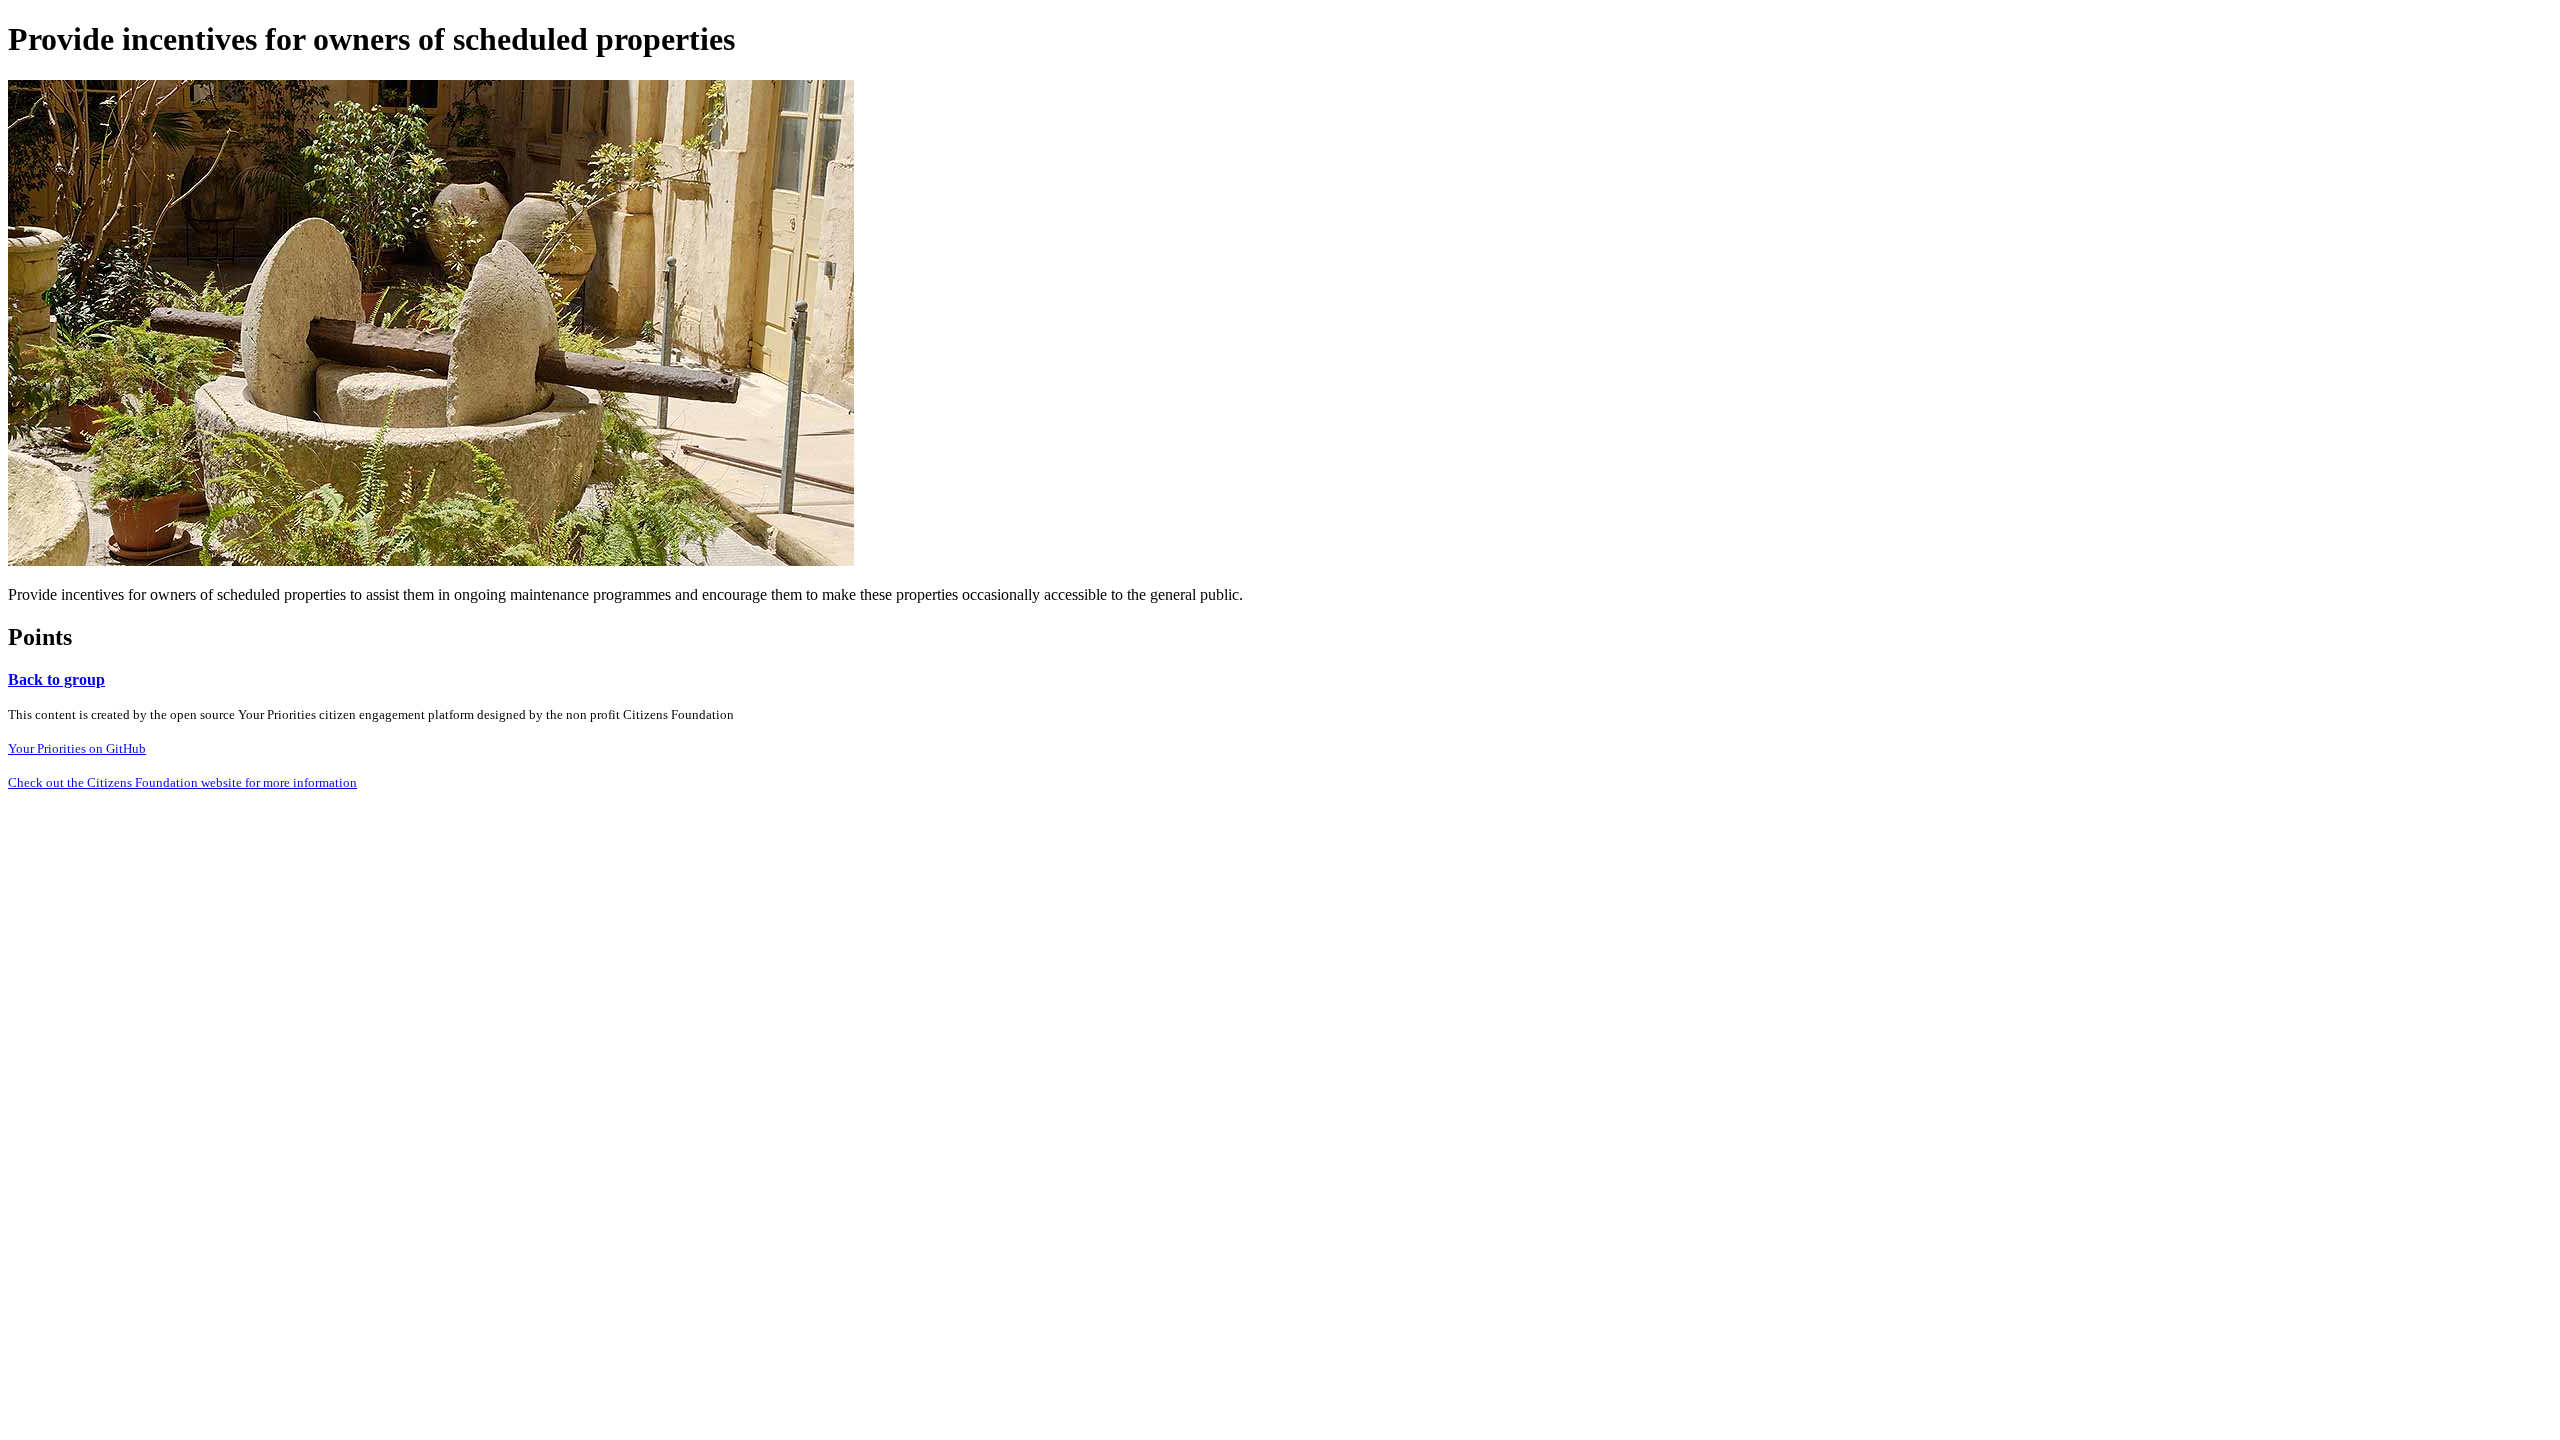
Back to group (56, 679)
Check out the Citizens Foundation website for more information (182, 782)
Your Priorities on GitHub (77, 748)
